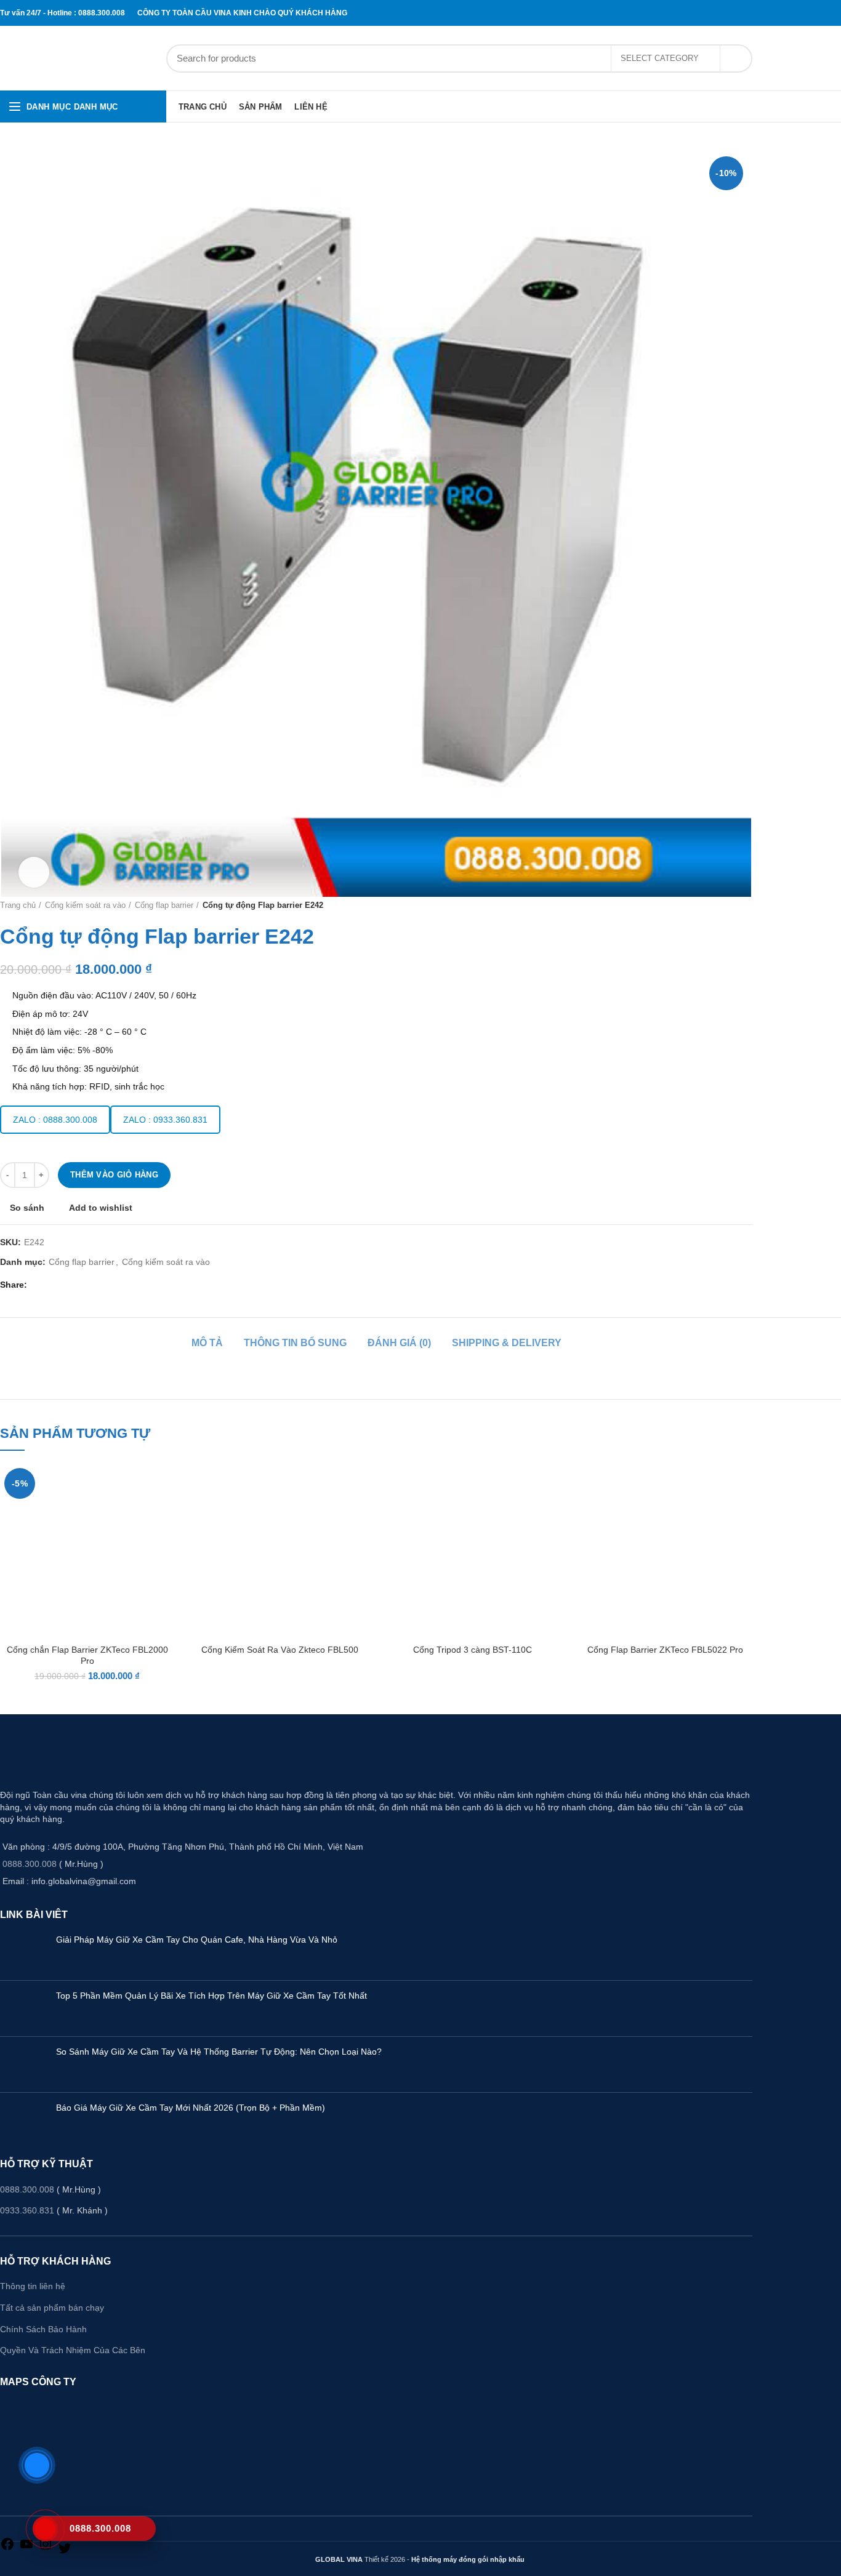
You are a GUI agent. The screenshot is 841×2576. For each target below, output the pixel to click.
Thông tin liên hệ (33, 2286)
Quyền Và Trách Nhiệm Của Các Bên (73, 2350)
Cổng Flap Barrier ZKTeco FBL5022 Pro (665, 1650)
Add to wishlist (101, 1208)
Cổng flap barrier (164, 905)
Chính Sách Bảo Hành (43, 2329)
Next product (746, 905)
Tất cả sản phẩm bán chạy (52, 2308)
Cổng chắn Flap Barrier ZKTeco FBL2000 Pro (87, 1655)
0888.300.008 (30, 1864)
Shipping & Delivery (507, 1343)
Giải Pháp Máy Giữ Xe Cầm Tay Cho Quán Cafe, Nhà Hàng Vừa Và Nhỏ (197, 1940)
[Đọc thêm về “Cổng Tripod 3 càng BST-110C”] (550, 1511)
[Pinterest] (734, 13)
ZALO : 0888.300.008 (55, 1120)
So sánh (27, 1208)
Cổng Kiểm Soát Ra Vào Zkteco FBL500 (280, 1650)
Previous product (722, 905)
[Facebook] (719, 13)
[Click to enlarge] (34, 872)
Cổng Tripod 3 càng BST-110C (473, 1650)
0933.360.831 (27, 2210)
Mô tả (207, 1343)
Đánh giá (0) (399, 1343)
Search (736, 58)
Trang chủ (18, 905)
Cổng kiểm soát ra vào (85, 905)
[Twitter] (726, 13)
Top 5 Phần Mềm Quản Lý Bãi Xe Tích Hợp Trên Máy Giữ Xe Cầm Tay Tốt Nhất (211, 1996)
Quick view (165, 1539)
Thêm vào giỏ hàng (114, 1175)
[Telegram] (749, 13)
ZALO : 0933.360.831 (165, 1120)
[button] (165, 1511)
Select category (660, 58)
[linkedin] (741, 13)
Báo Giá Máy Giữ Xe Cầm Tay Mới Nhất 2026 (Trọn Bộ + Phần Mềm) (191, 2108)
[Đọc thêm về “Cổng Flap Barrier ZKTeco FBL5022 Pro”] (743, 1511)
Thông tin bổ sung (295, 1343)
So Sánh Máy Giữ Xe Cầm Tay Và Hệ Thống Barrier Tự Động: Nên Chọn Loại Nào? (219, 2052)
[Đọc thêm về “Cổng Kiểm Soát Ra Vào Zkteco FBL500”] (358, 1511)
